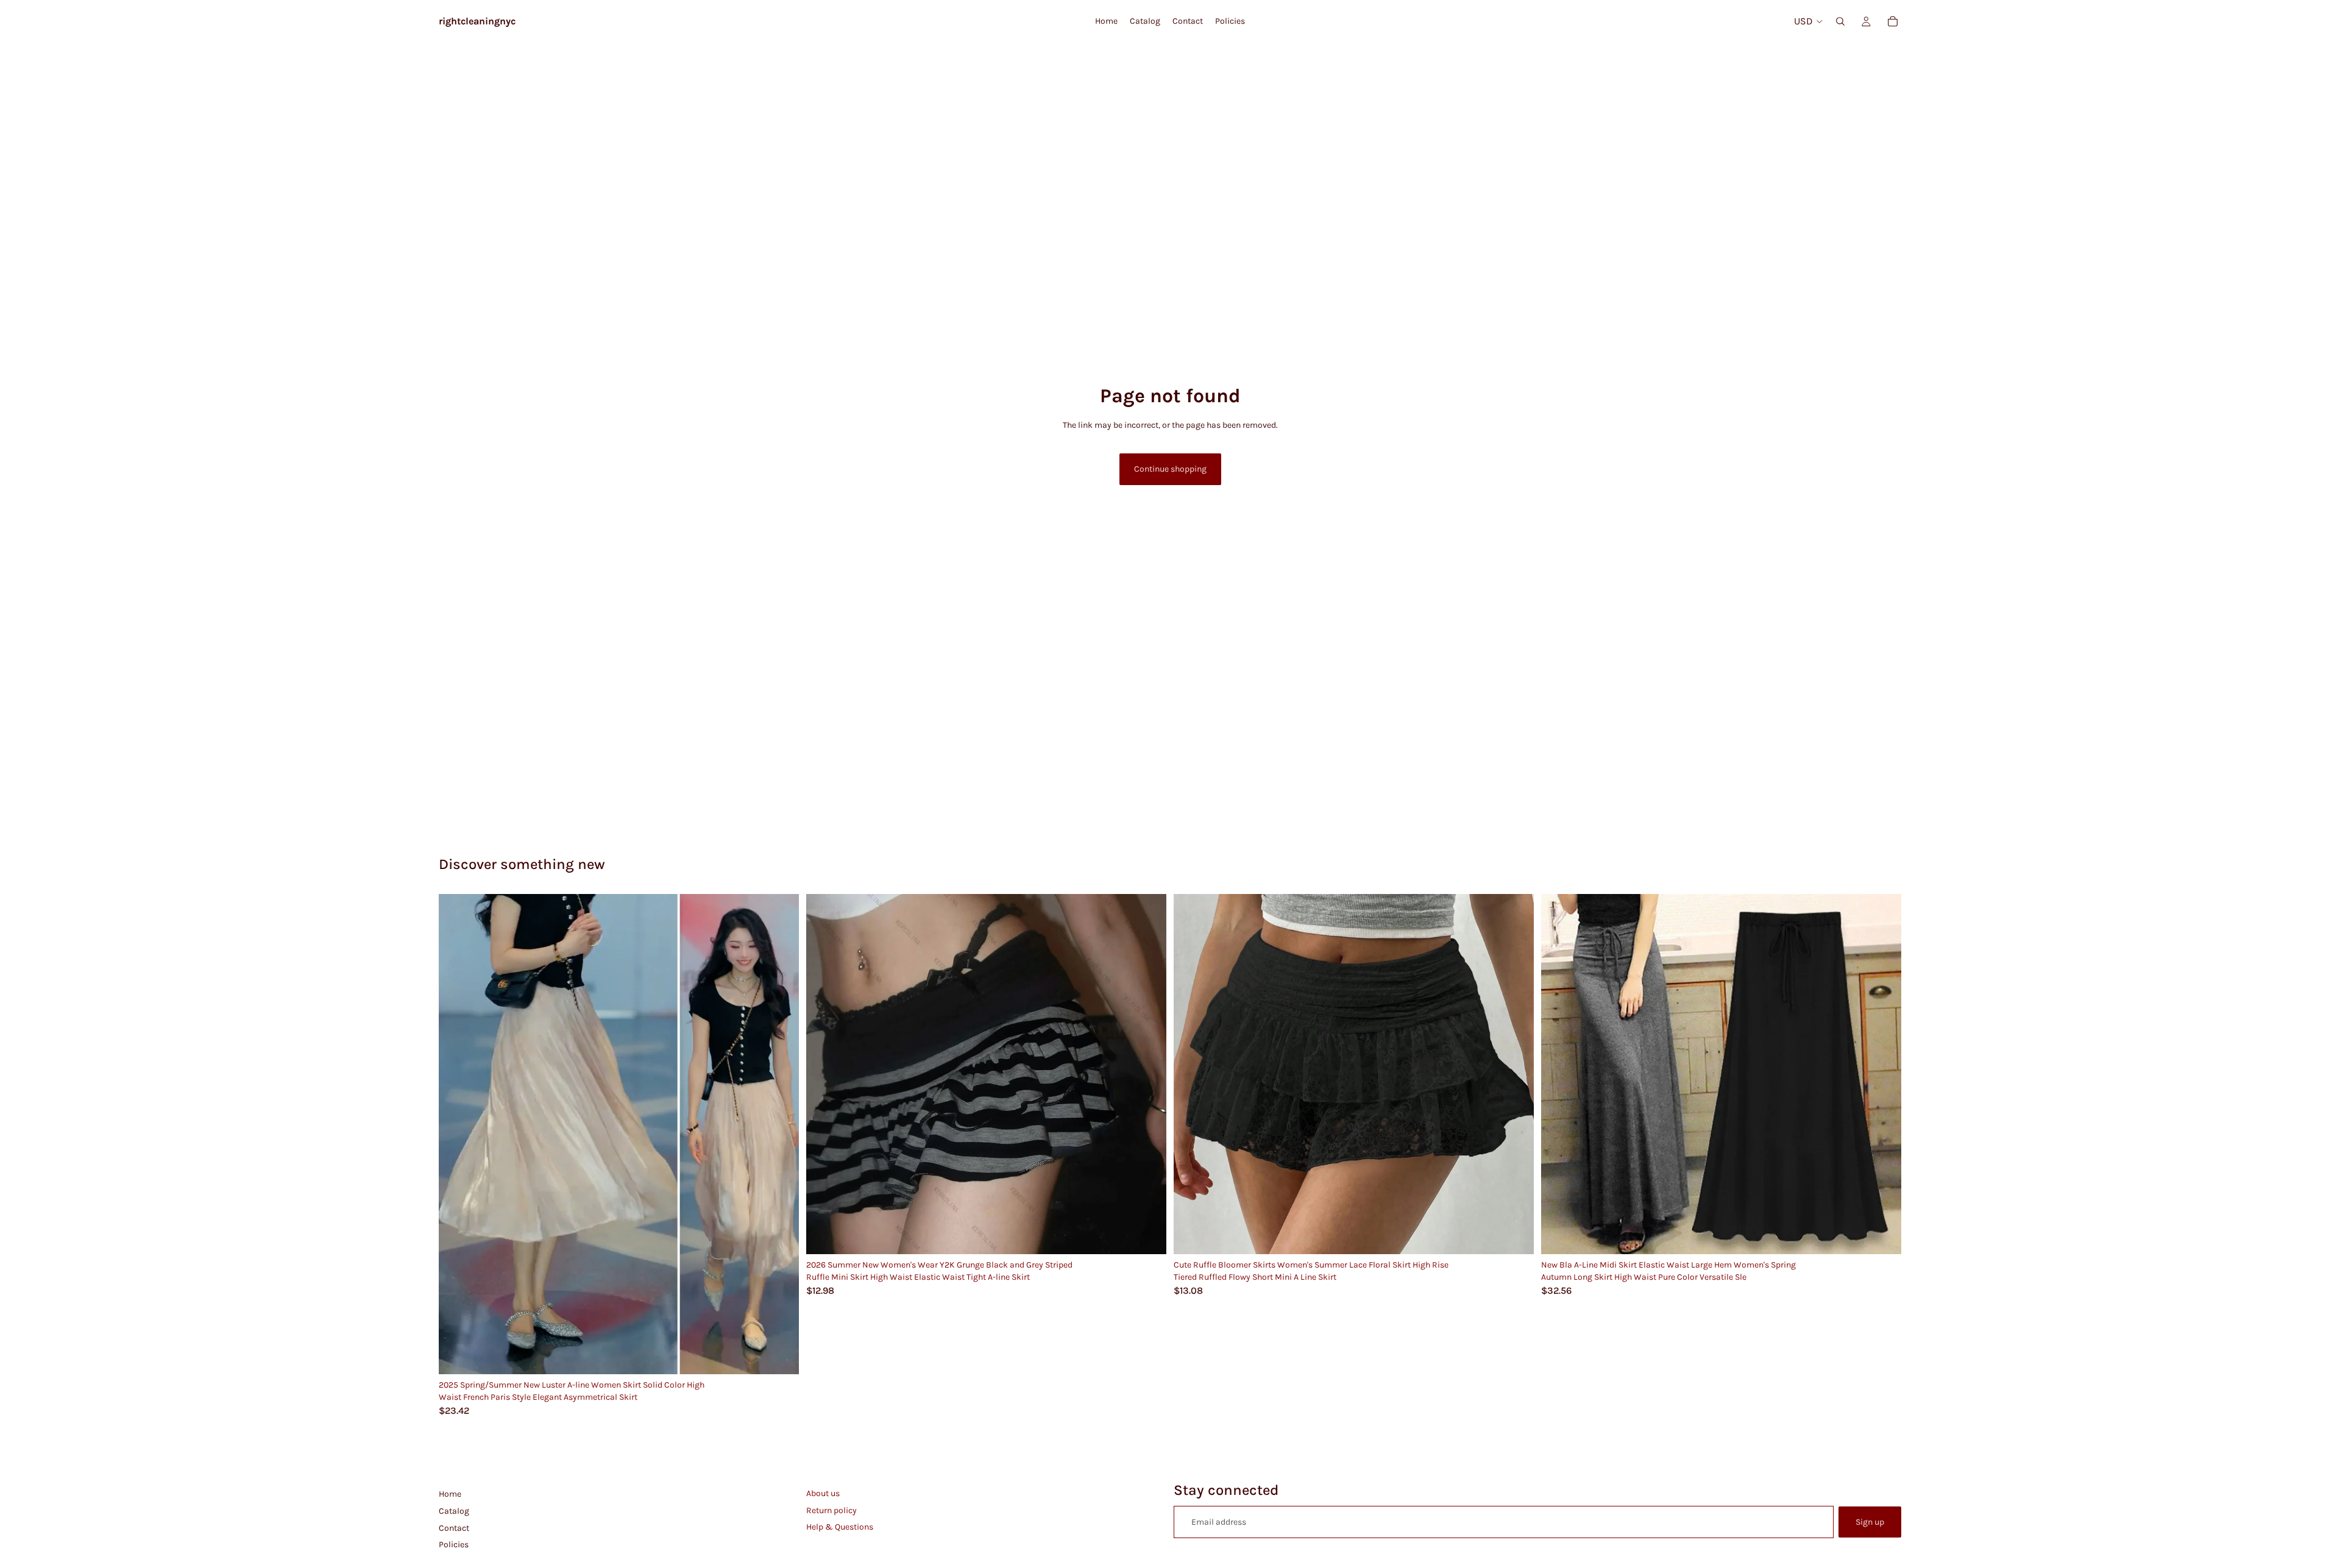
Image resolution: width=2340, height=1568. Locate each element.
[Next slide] (781, 1134)
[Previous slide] (457, 1134)
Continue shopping (1170, 469)
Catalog (454, 1511)
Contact (454, 1528)
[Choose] (780, 1355)
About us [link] (823, 1493)
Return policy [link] (831, 1510)
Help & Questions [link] (840, 1527)
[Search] (1840, 21)
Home (450, 1494)
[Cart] (1893, 21)
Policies (454, 1545)
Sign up (1870, 1522)
